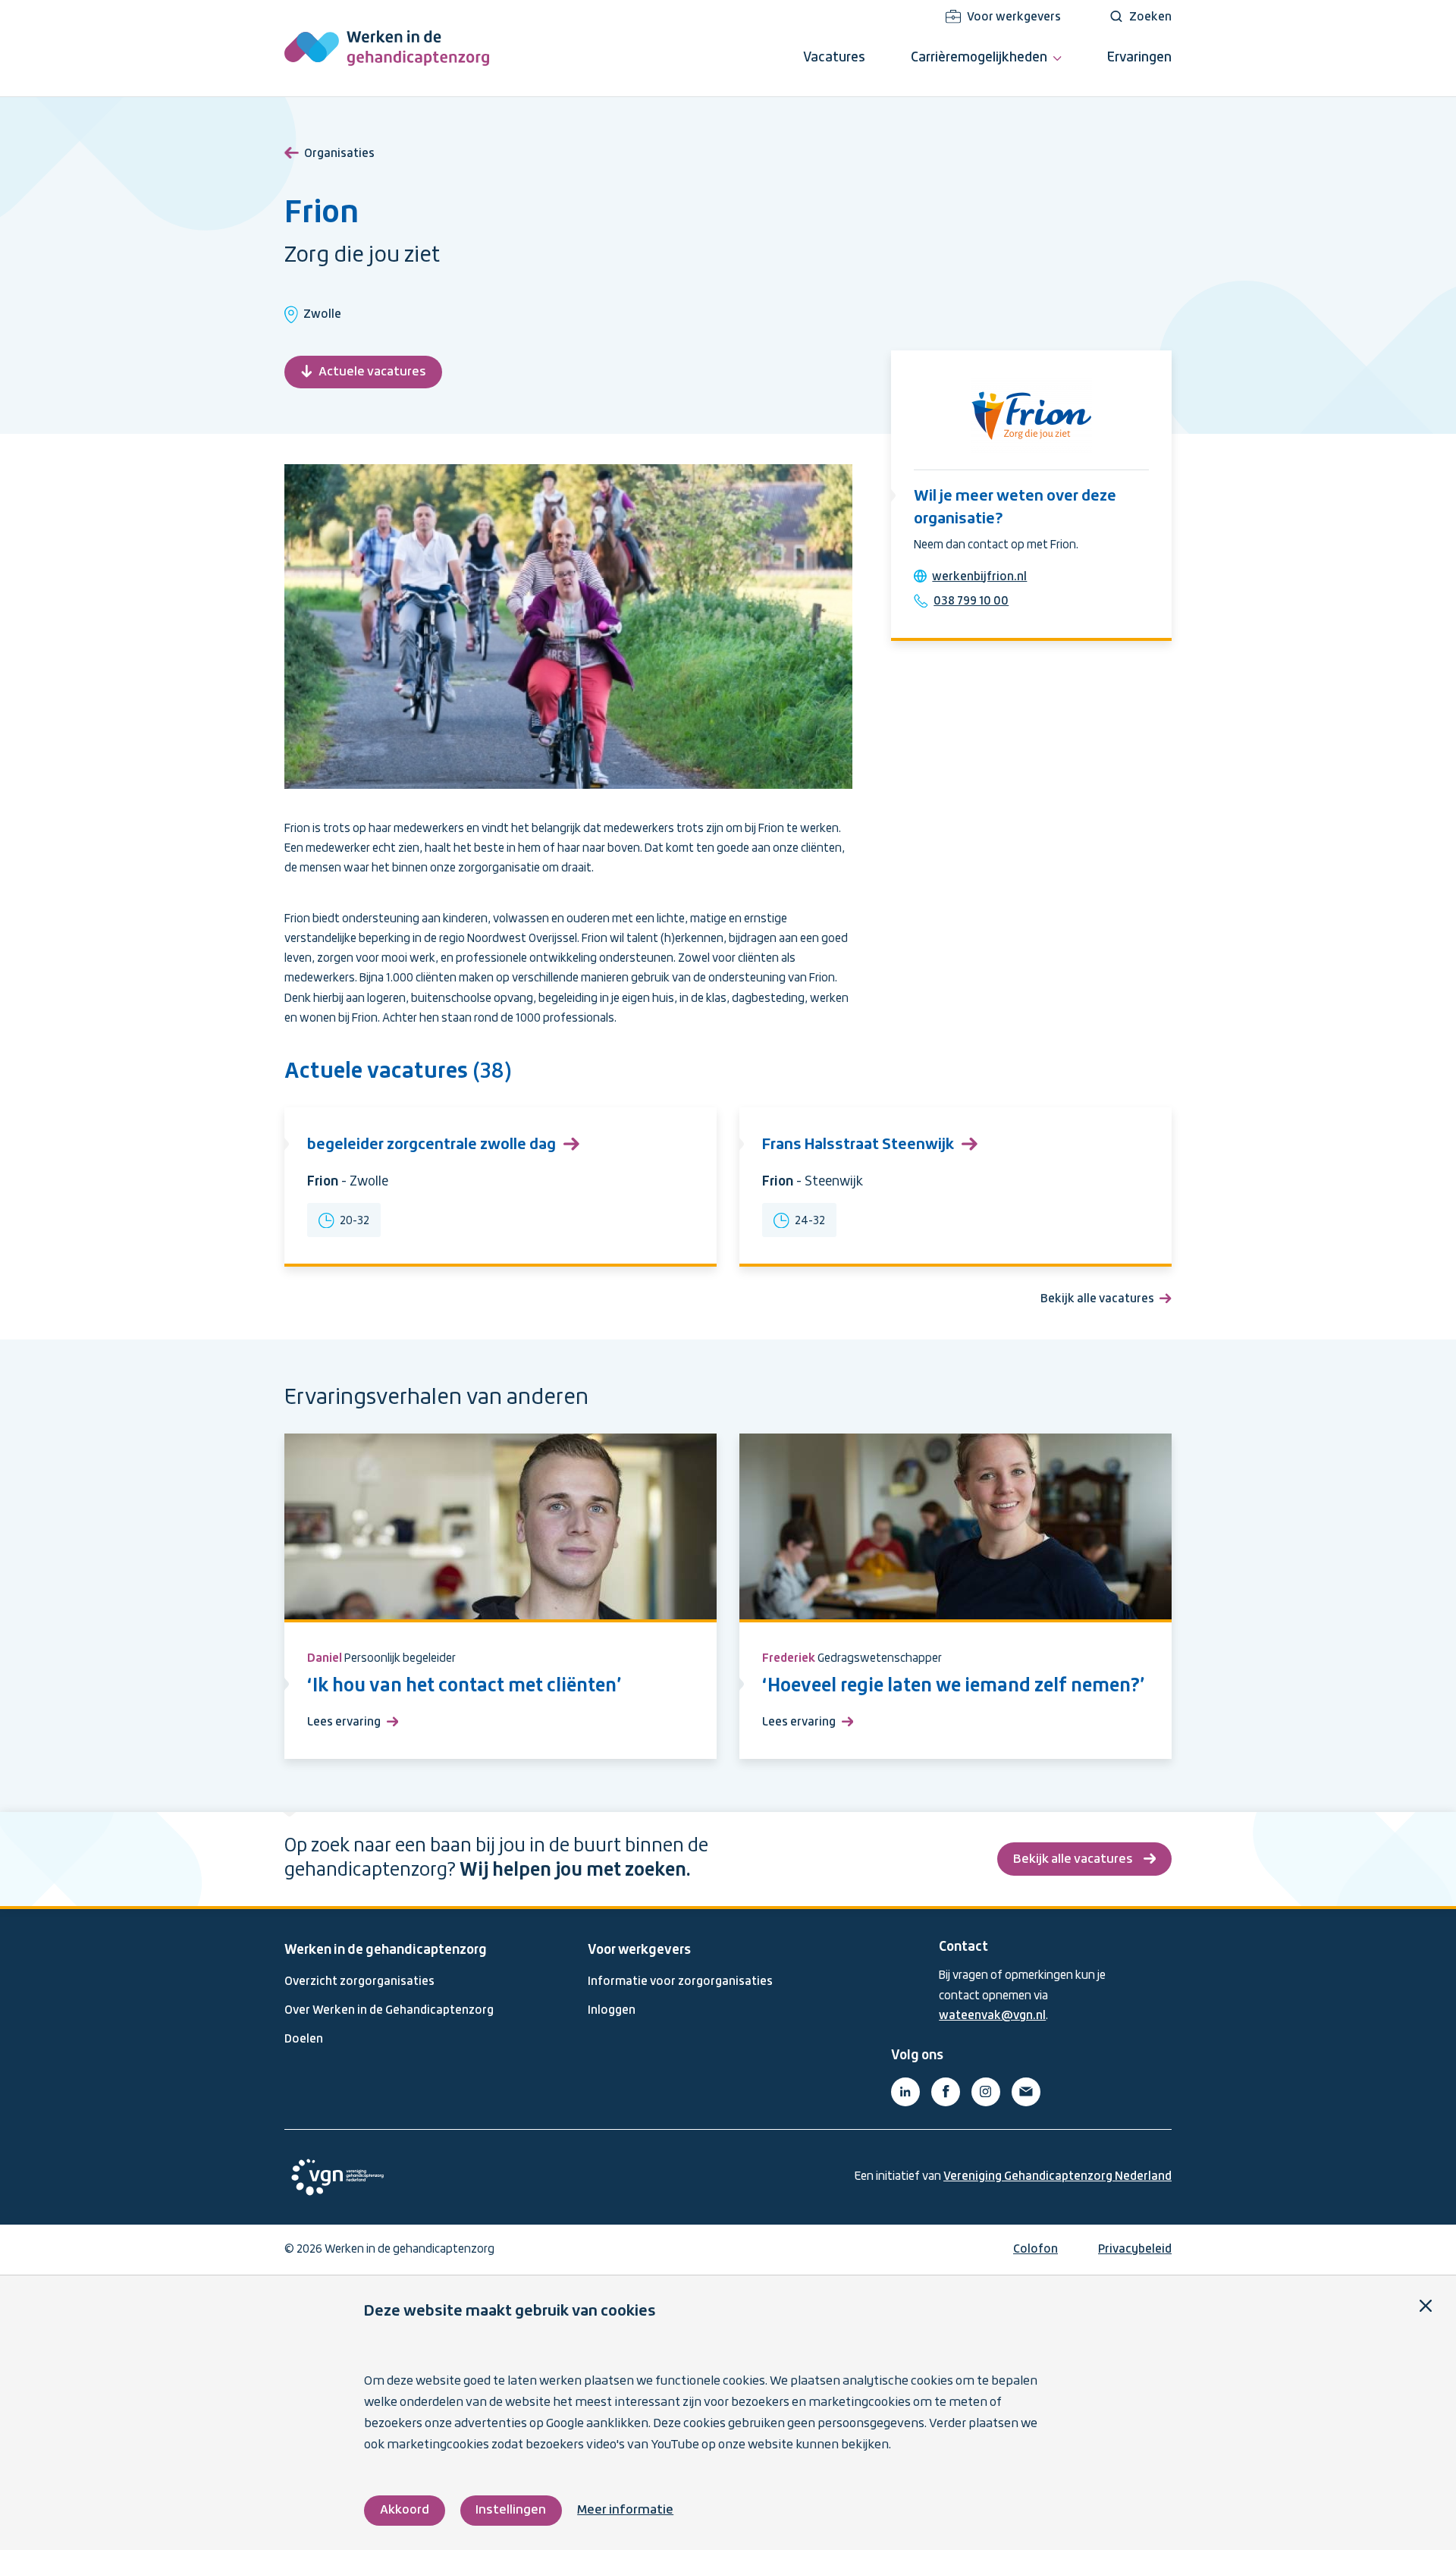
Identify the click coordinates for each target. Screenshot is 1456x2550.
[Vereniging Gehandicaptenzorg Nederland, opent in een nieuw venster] (337, 2177)
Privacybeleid (1135, 2250)
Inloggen (612, 2011)
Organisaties (339, 154)
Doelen (304, 2040)
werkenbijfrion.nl (979, 577)
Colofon (1036, 2250)
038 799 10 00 (971, 601)
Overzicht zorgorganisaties (359, 1982)
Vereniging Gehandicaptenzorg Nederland (1057, 2177)
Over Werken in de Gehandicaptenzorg (389, 2011)
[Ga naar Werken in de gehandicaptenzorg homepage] (387, 48)
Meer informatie (625, 2510)
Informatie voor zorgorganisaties (680, 1982)
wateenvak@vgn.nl (992, 2016)
